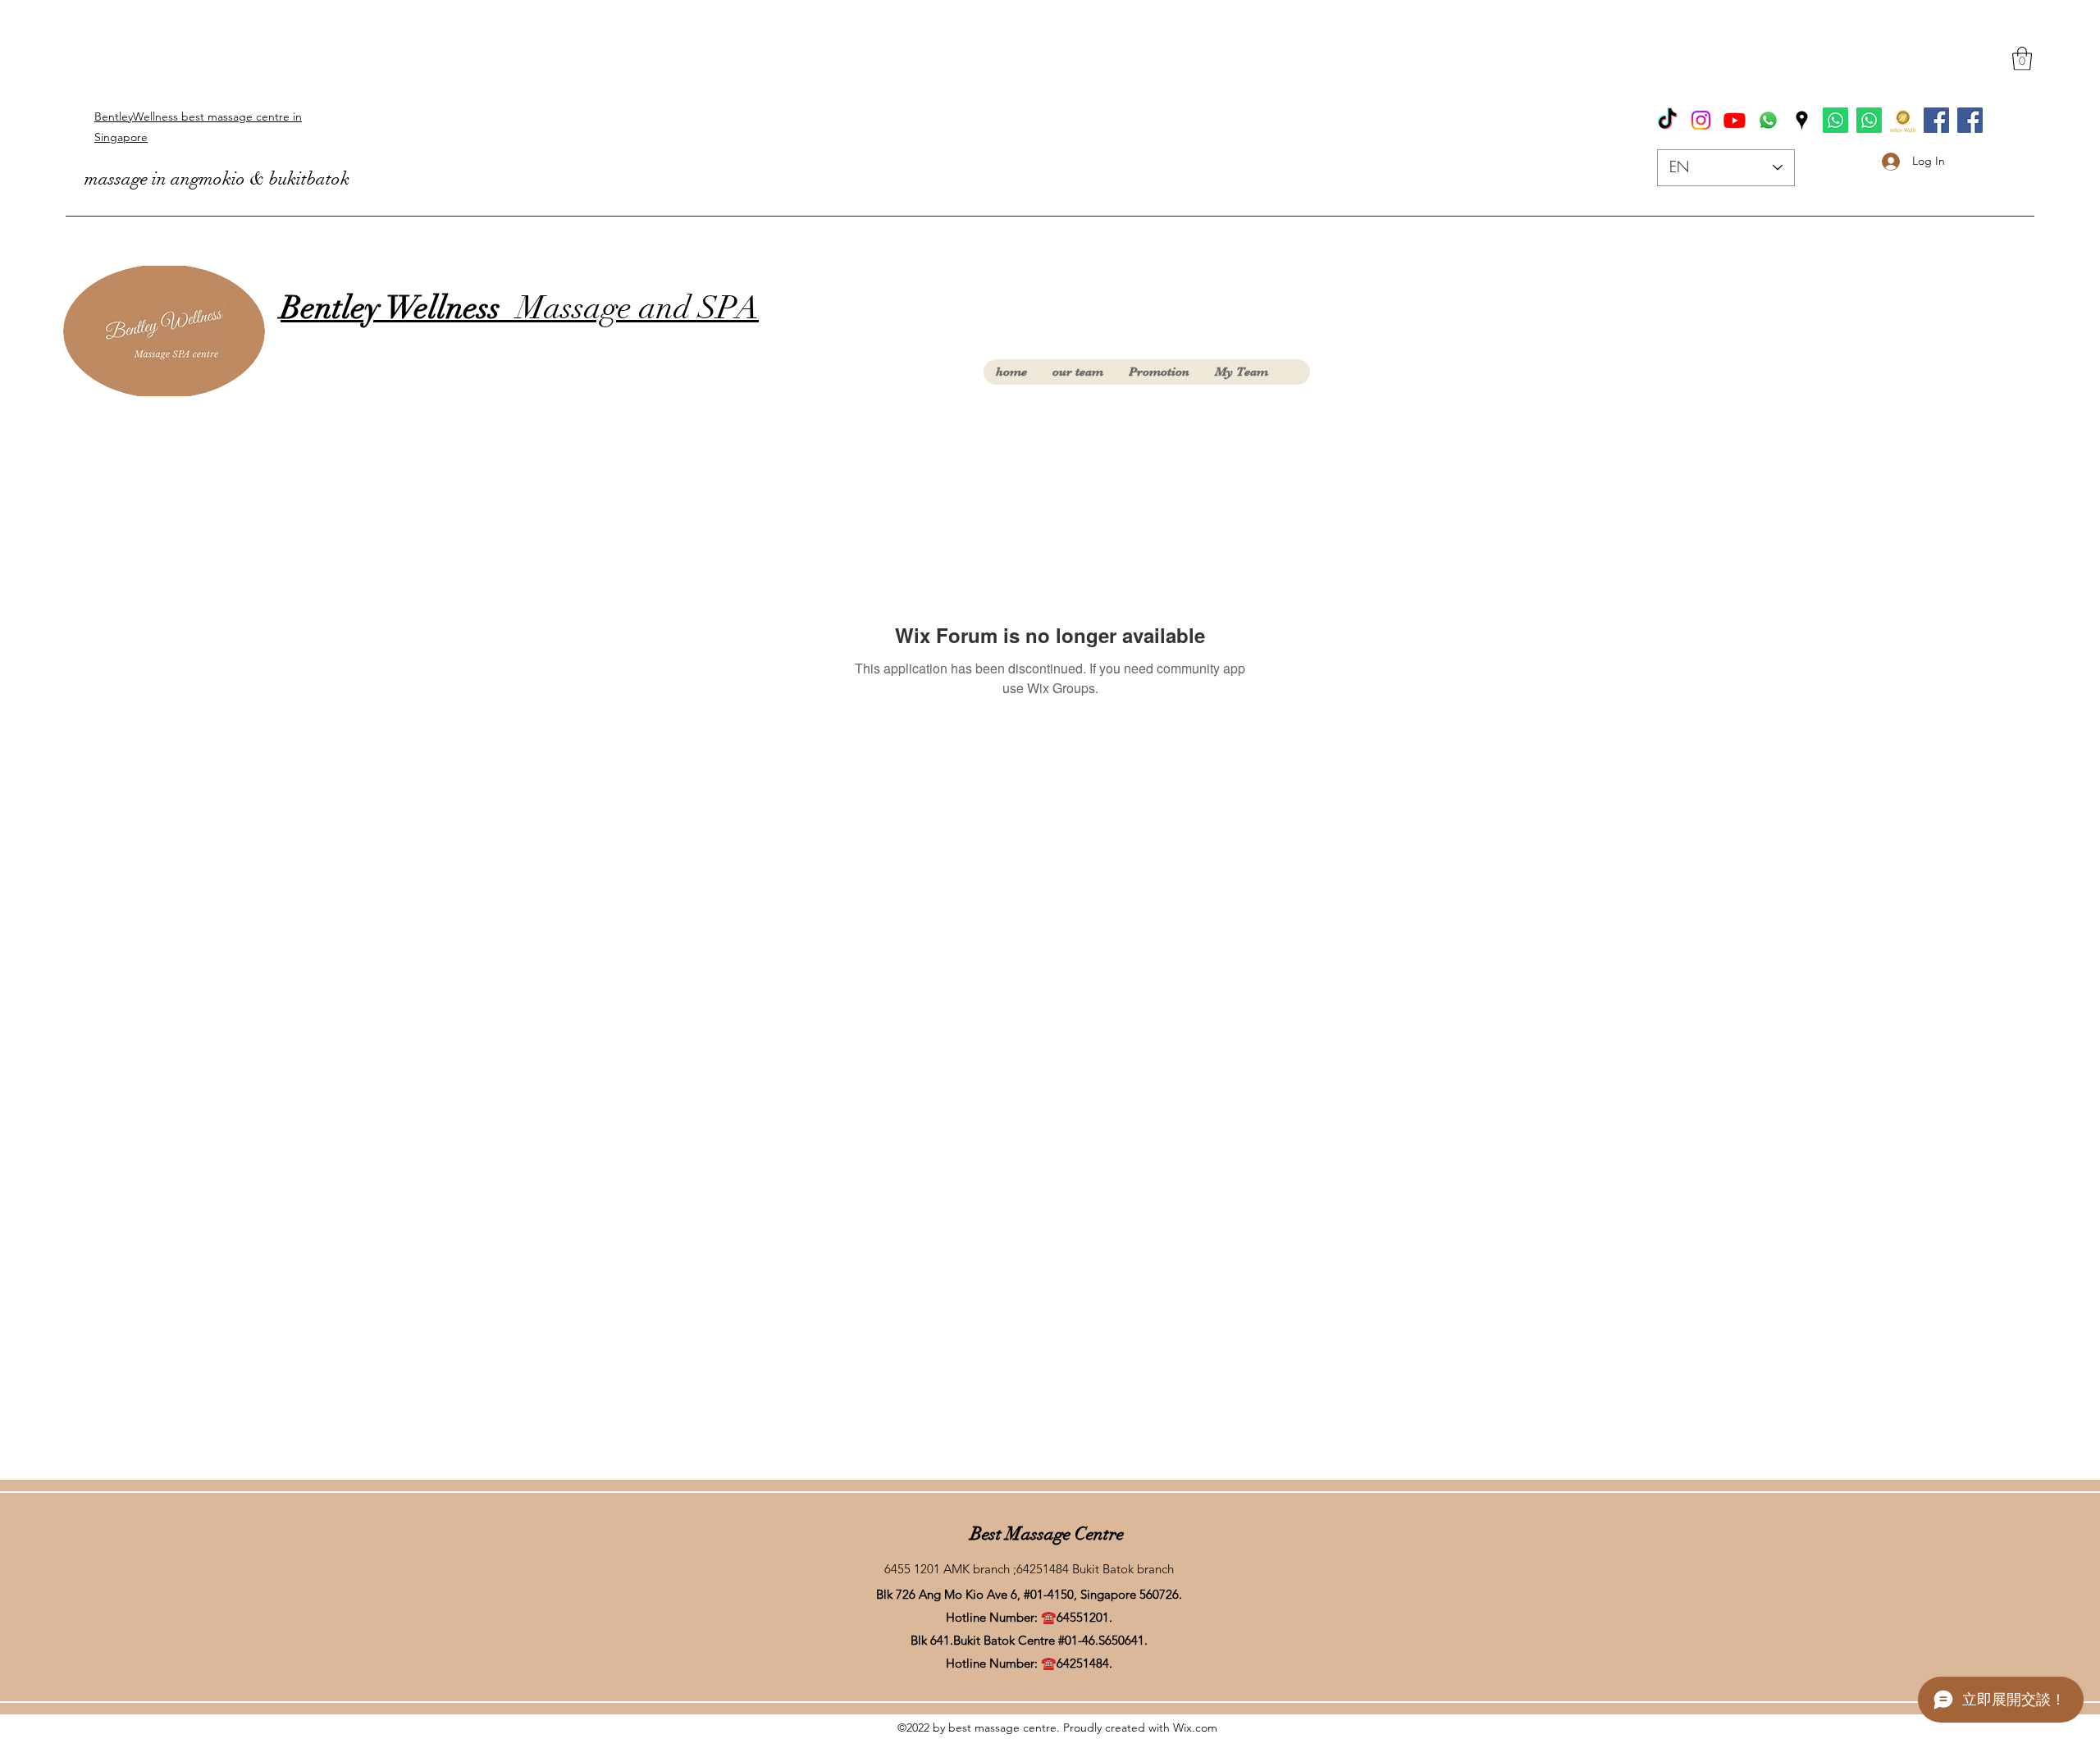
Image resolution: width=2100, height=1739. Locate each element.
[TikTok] (1667, 120)
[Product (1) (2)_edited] (1903, 120)
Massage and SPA (520, 308)
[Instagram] (1701, 120)
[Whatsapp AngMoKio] (1869, 120)
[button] (2022, 59)
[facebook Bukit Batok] (1936, 120)
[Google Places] (1802, 120)
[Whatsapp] (1768, 120)
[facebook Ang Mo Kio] (1970, 120)
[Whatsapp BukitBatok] (1835, 120)
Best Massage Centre (1047, 1534)
